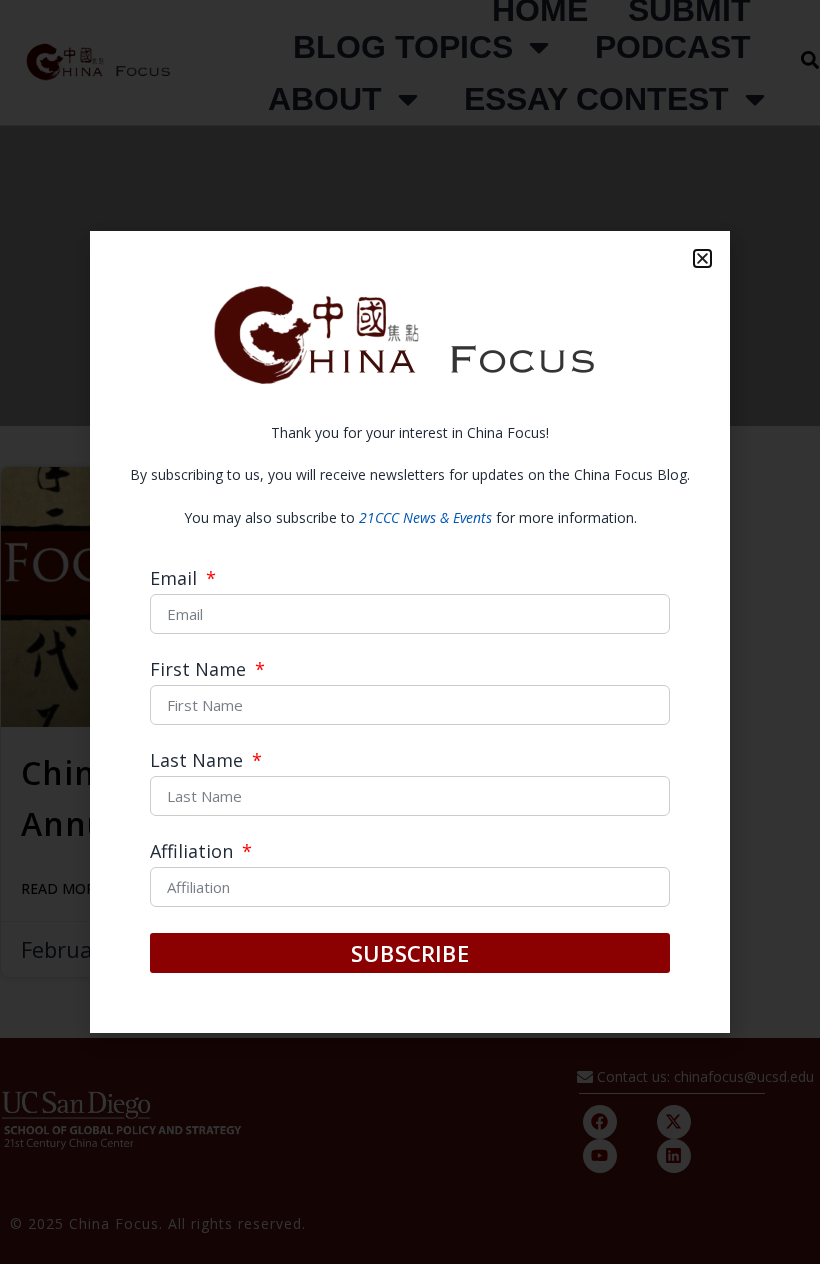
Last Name (199, 761)
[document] (410, 632)
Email (176, 579)
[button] (702, 258)
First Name (200, 670)
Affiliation (194, 852)
